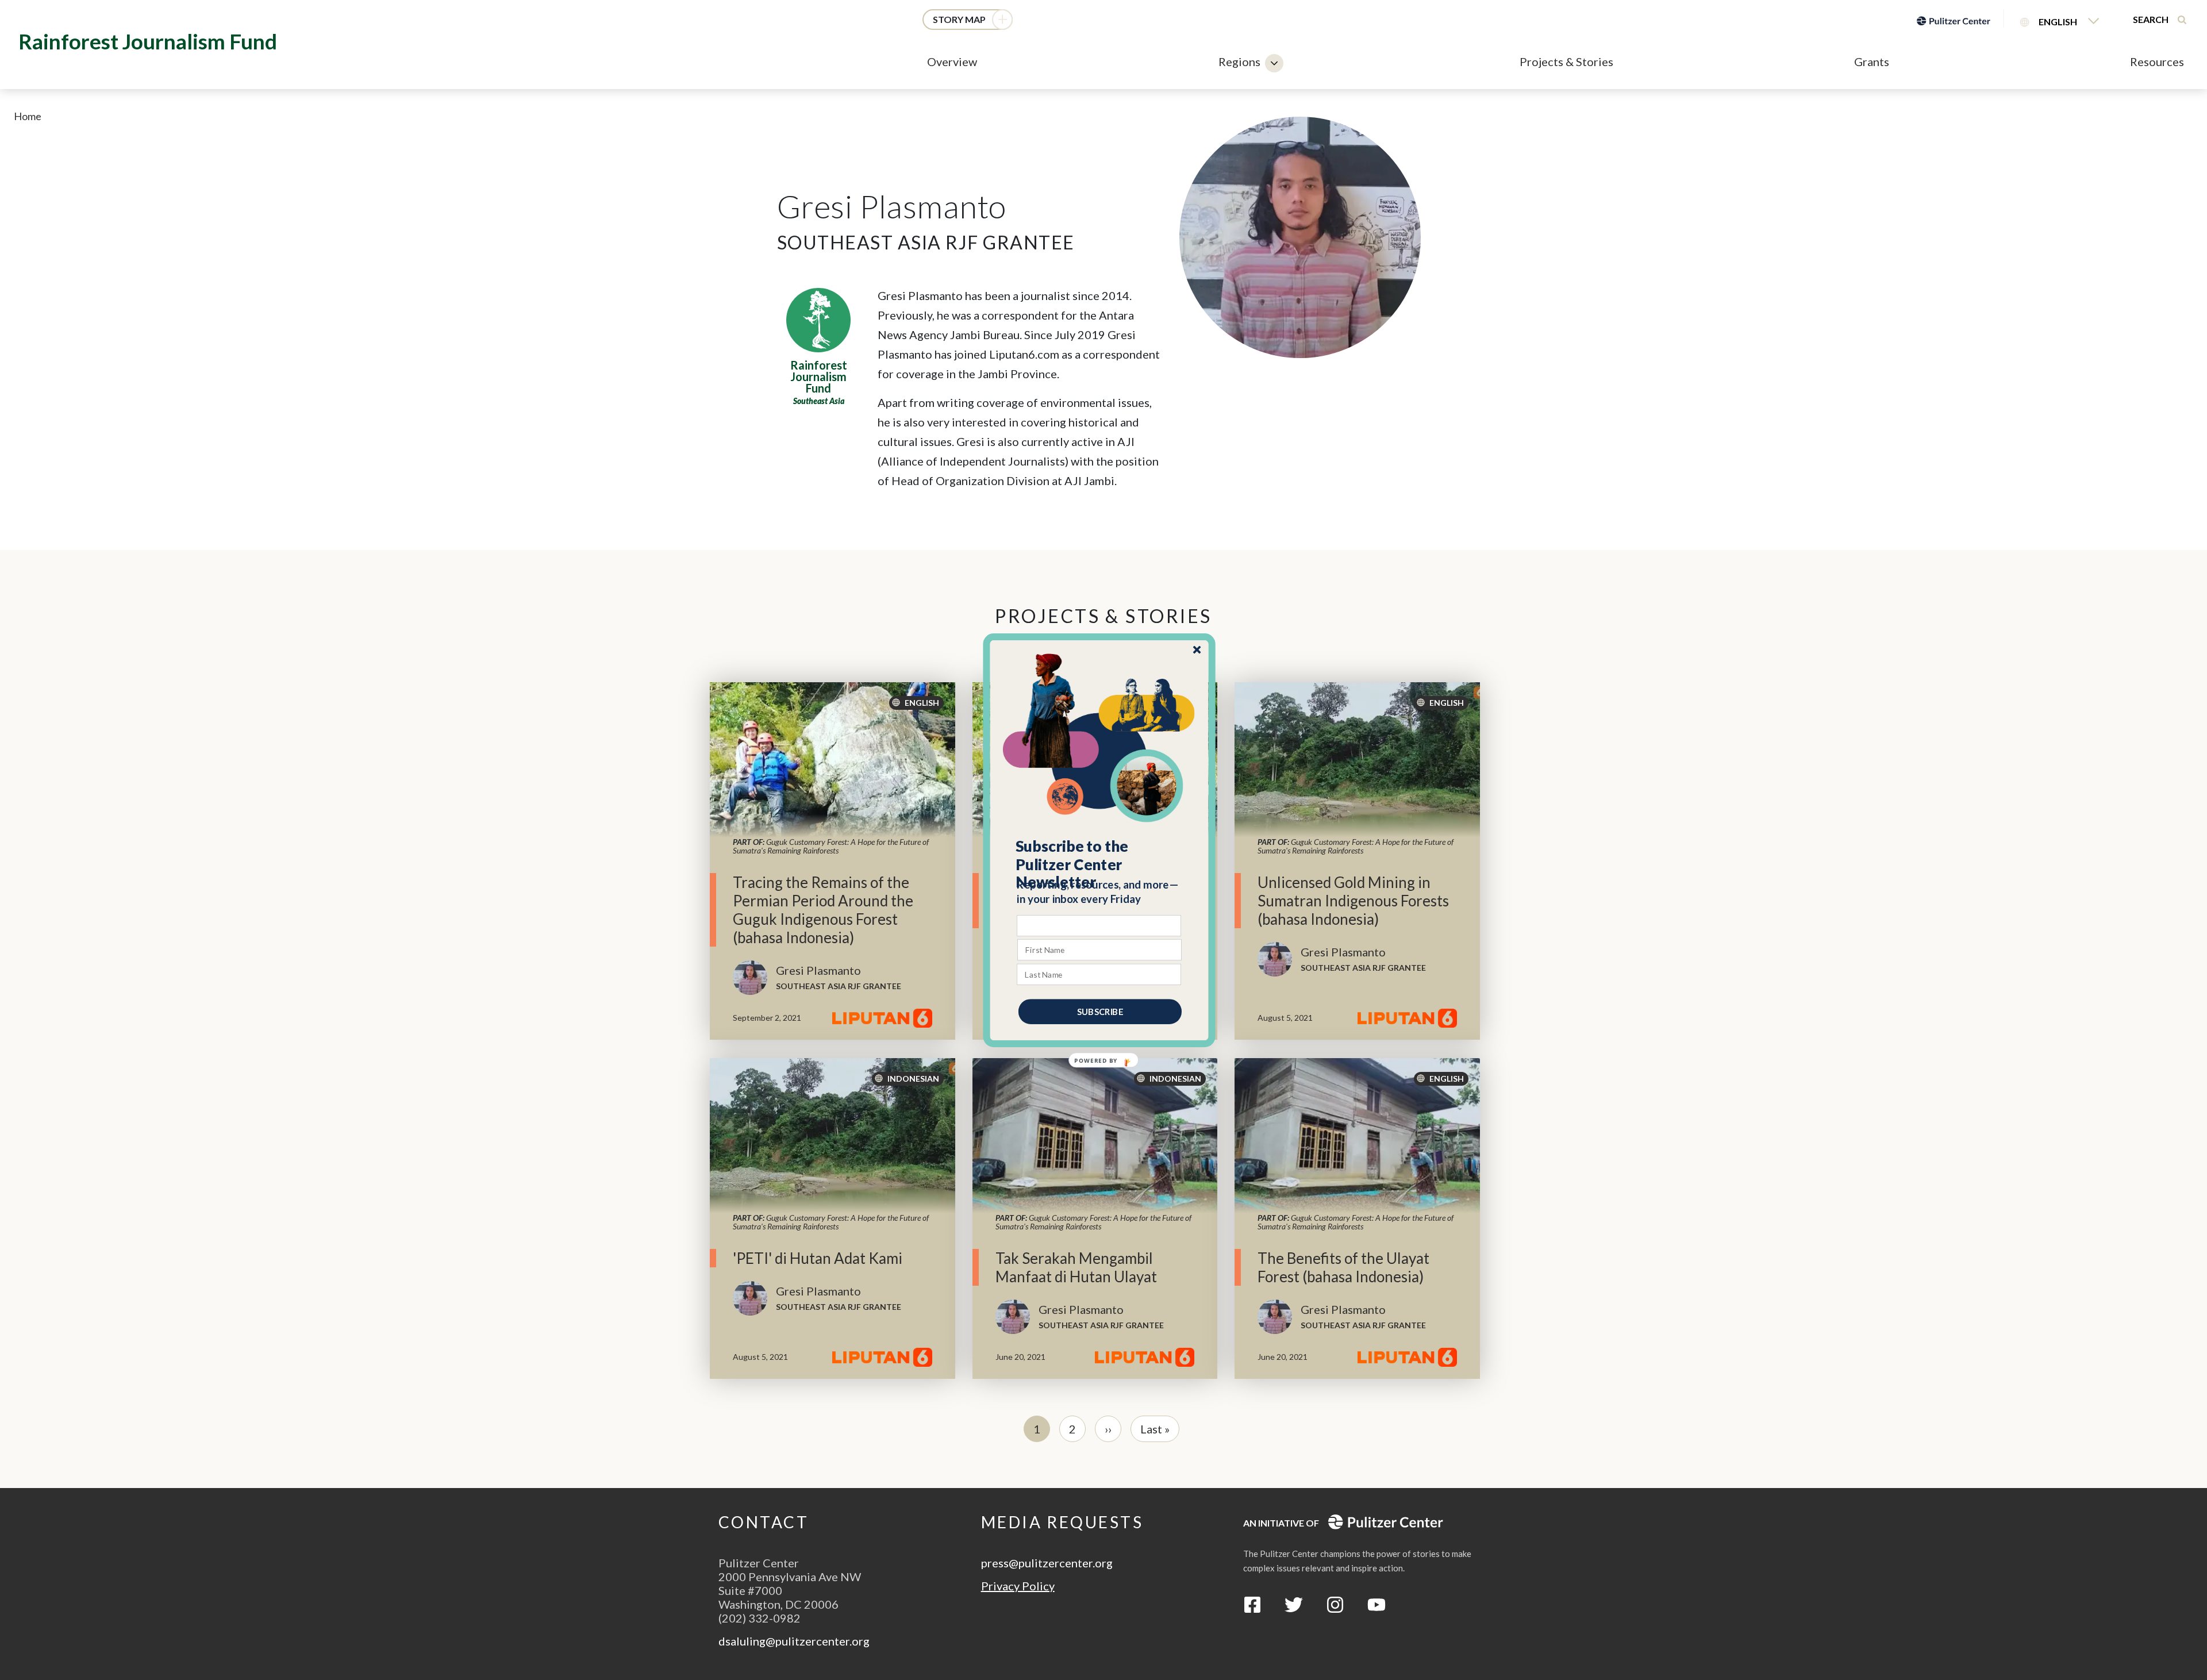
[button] (1100, 864)
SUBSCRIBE (1100, 1011)
